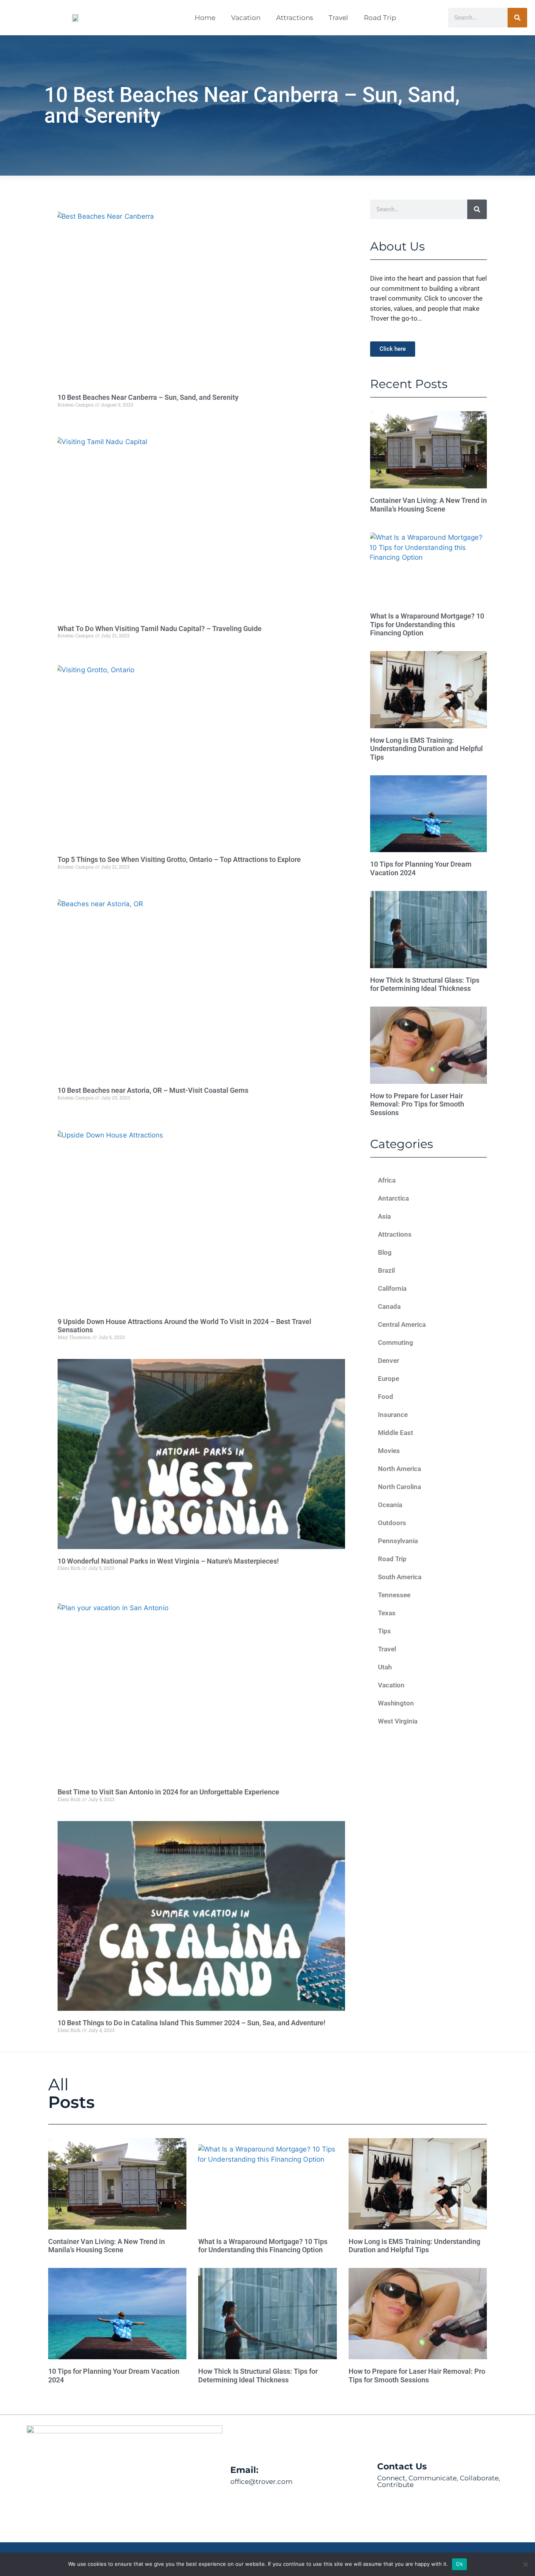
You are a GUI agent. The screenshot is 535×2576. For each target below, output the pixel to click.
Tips (384, 1631)
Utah (385, 1667)
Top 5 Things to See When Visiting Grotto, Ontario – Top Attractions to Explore (179, 859)
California (392, 1288)
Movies (389, 1451)
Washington (396, 1703)
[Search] (517, 18)
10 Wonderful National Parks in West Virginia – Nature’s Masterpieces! (168, 1561)
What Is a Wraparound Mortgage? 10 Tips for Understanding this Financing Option (427, 624)
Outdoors (392, 1523)
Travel (338, 18)
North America (399, 1469)
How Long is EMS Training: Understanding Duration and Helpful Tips (427, 749)
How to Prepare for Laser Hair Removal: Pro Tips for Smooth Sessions (417, 1104)
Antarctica (393, 1198)
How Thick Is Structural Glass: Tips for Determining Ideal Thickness (425, 984)
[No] (525, 2564)
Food (386, 1397)
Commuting (396, 1342)
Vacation (246, 18)
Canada (389, 1306)
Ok (459, 2564)
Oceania (390, 1505)
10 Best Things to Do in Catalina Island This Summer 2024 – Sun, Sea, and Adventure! (192, 2023)
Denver (389, 1361)
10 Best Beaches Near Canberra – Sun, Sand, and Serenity (148, 397)
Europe (389, 1379)
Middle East (396, 1433)
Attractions (295, 18)
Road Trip (380, 18)
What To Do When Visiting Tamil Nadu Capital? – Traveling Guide (160, 629)
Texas (387, 1613)
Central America (402, 1324)
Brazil (386, 1270)
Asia (384, 1216)
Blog (385, 1252)
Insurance (393, 1415)
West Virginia (398, 1721)
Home (205, 18)
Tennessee (394, 1595)
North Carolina (399, 1487)
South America (400, 1577)
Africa (387, 1180)
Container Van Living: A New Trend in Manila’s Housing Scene (428, 505)
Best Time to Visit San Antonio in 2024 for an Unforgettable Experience (168, 1792)
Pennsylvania (398, 1541)
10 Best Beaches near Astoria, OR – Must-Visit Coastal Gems (153, 1090)
